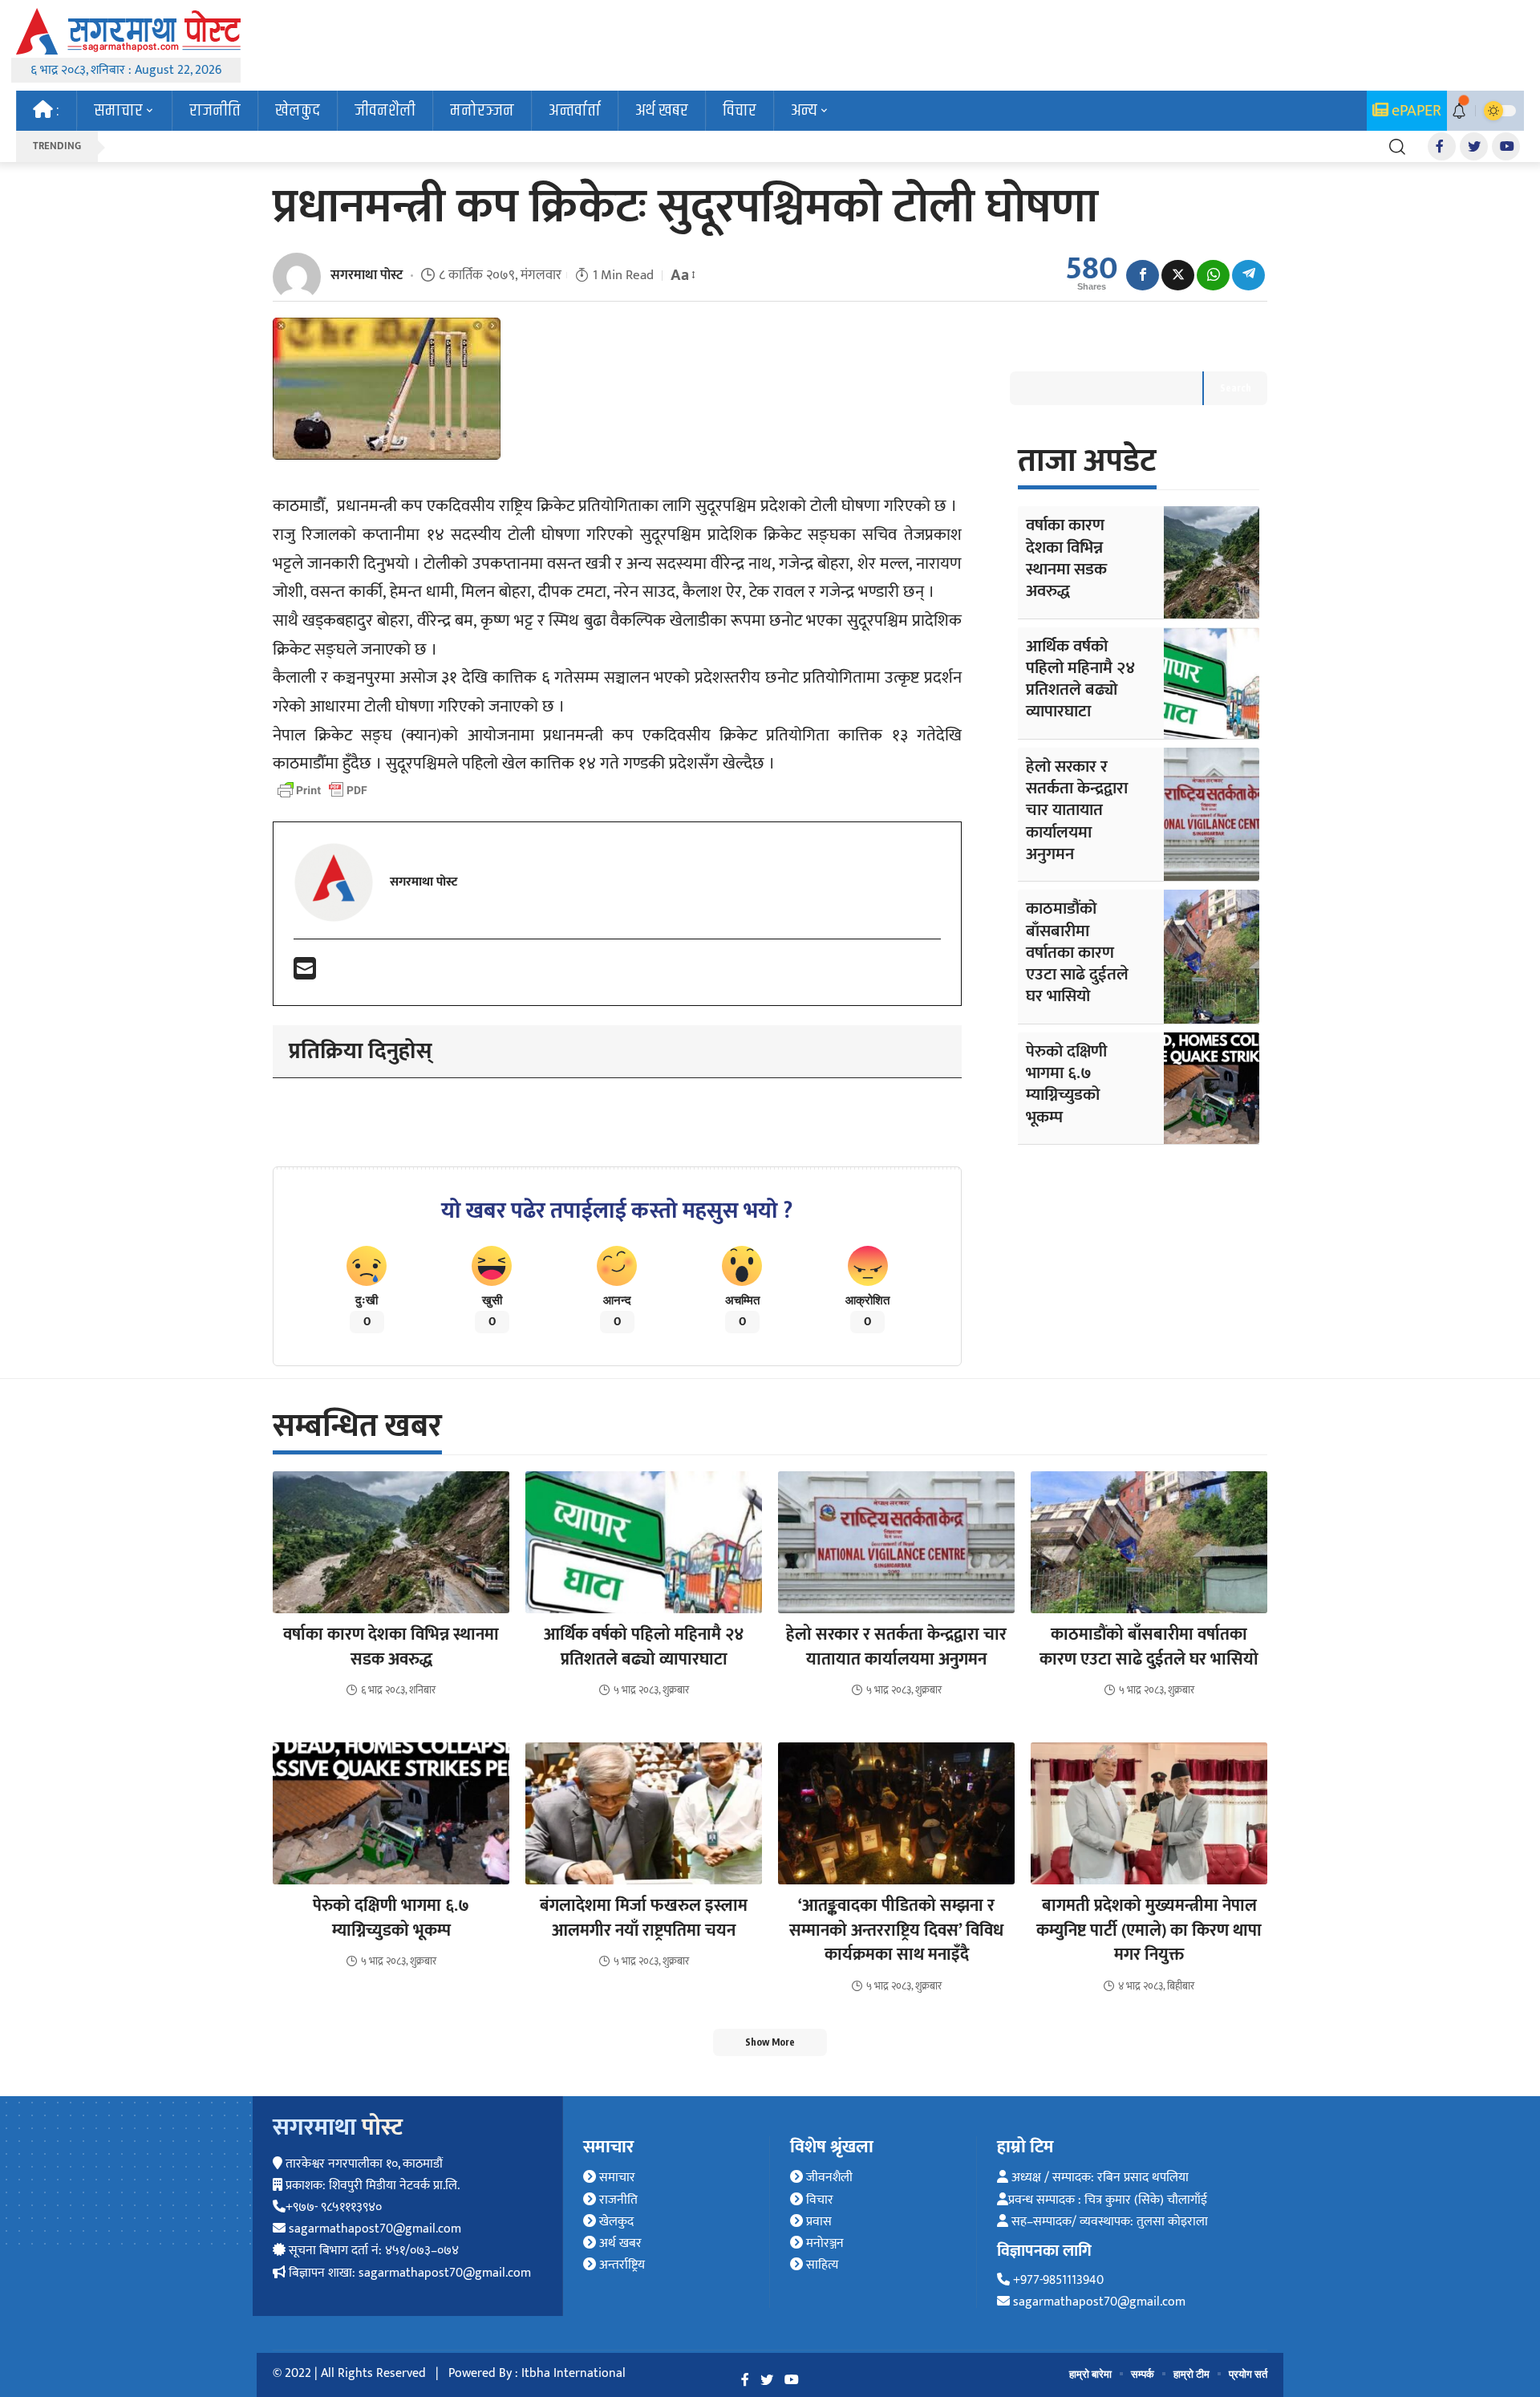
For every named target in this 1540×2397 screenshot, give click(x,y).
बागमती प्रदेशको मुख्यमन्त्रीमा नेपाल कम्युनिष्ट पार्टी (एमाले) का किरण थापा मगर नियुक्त (1149, 1930)
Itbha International (573, 2373)
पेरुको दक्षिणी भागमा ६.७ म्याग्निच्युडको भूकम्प (1066, 1084)
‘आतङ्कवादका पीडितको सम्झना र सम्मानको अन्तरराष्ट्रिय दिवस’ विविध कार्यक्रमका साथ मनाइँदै (896, 1930)
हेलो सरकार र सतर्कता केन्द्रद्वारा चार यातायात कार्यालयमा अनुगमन (1077, 810)
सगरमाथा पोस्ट (367, 275)
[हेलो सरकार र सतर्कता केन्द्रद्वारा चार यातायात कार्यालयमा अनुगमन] (1212, 814)
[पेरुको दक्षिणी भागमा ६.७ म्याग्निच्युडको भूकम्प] (1212, 1088)
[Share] (1143, 275)
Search (1236, 388)
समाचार (616, 2178)
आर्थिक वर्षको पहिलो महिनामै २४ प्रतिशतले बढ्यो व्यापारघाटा (1080, 679)
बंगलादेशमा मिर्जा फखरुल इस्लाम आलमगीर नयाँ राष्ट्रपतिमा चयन (644, 1918)
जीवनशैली (828, 2178)
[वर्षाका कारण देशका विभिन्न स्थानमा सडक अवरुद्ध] (1212, 562)
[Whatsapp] (1213, 275)
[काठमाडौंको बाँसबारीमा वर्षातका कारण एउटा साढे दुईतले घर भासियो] (1212, 956)
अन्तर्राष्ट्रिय (620, 2265)
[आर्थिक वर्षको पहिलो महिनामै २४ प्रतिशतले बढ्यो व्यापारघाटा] (1212, 683)
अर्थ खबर (619, 2243)
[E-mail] (305, 974)
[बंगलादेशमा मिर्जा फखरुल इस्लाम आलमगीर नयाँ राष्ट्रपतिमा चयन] (644, 1813)
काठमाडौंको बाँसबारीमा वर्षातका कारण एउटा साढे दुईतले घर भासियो (1077, 952)
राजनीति (617, 2200)
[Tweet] (1178, 275)
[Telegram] (1248, 275)
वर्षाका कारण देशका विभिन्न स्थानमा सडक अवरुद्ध (1066, 558)
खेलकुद (615, 2222)
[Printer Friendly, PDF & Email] (322, 790)
